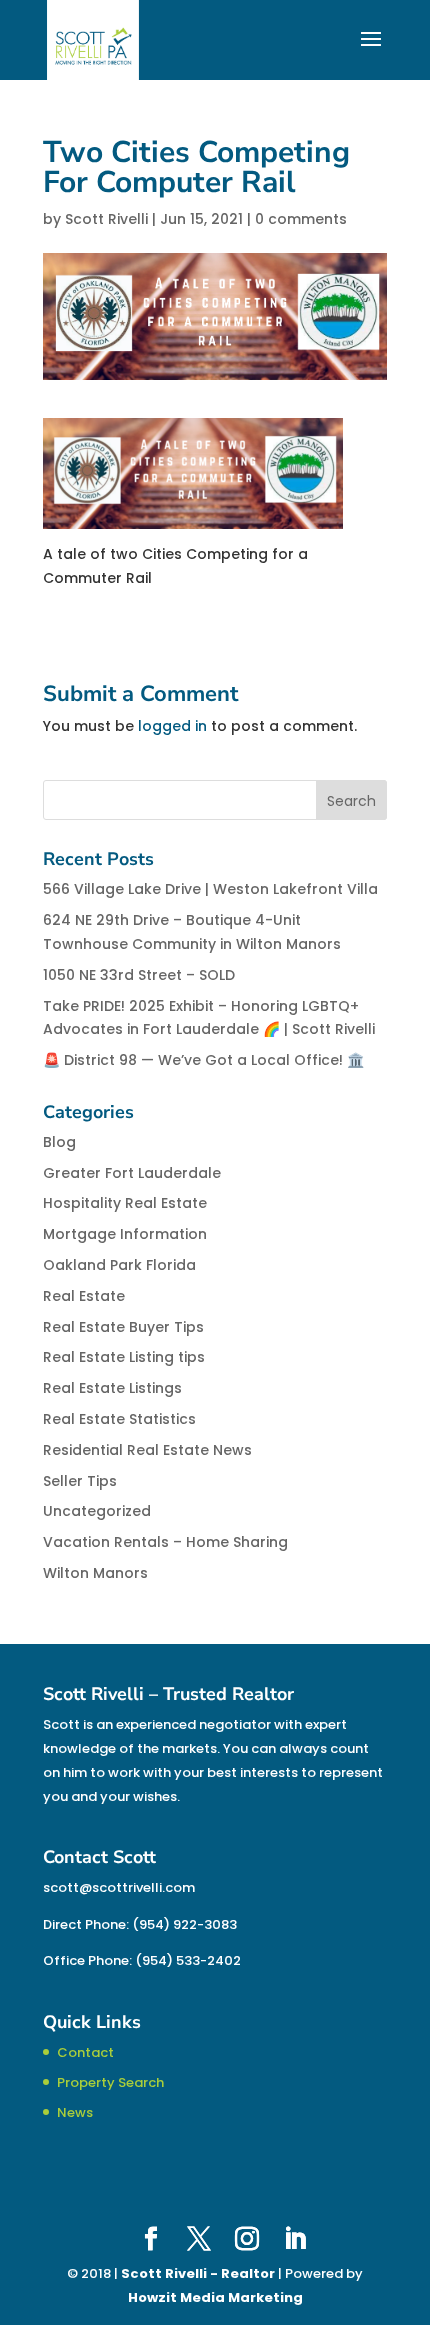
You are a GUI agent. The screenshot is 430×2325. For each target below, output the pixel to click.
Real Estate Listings (112, 1388)
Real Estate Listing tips (124, 1357)
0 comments (301, 219)
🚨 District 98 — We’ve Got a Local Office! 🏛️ (203, 1060)
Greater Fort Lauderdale (132, 1173)
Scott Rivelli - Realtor (198, 2273)
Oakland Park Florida (119, 1265)
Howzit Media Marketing (215, 2297)
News (75, 2112)
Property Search (110, 2082)
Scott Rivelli (106, 219)
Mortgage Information (125, 1234)
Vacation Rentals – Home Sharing (165, 1542)
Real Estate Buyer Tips (123, 1327)
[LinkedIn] (295, 2240)
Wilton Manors (95, 1573)
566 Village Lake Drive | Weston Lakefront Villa (210, 889)
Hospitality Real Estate (125, 1203)
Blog (59, 1142)
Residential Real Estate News (147, 1450)
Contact (85, 2052)
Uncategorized (97, 1511)
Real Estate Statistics (119, 1419)
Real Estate (84, 1296)
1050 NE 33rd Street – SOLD (139, 975)
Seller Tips (80, 1481)
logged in (172, 726)
